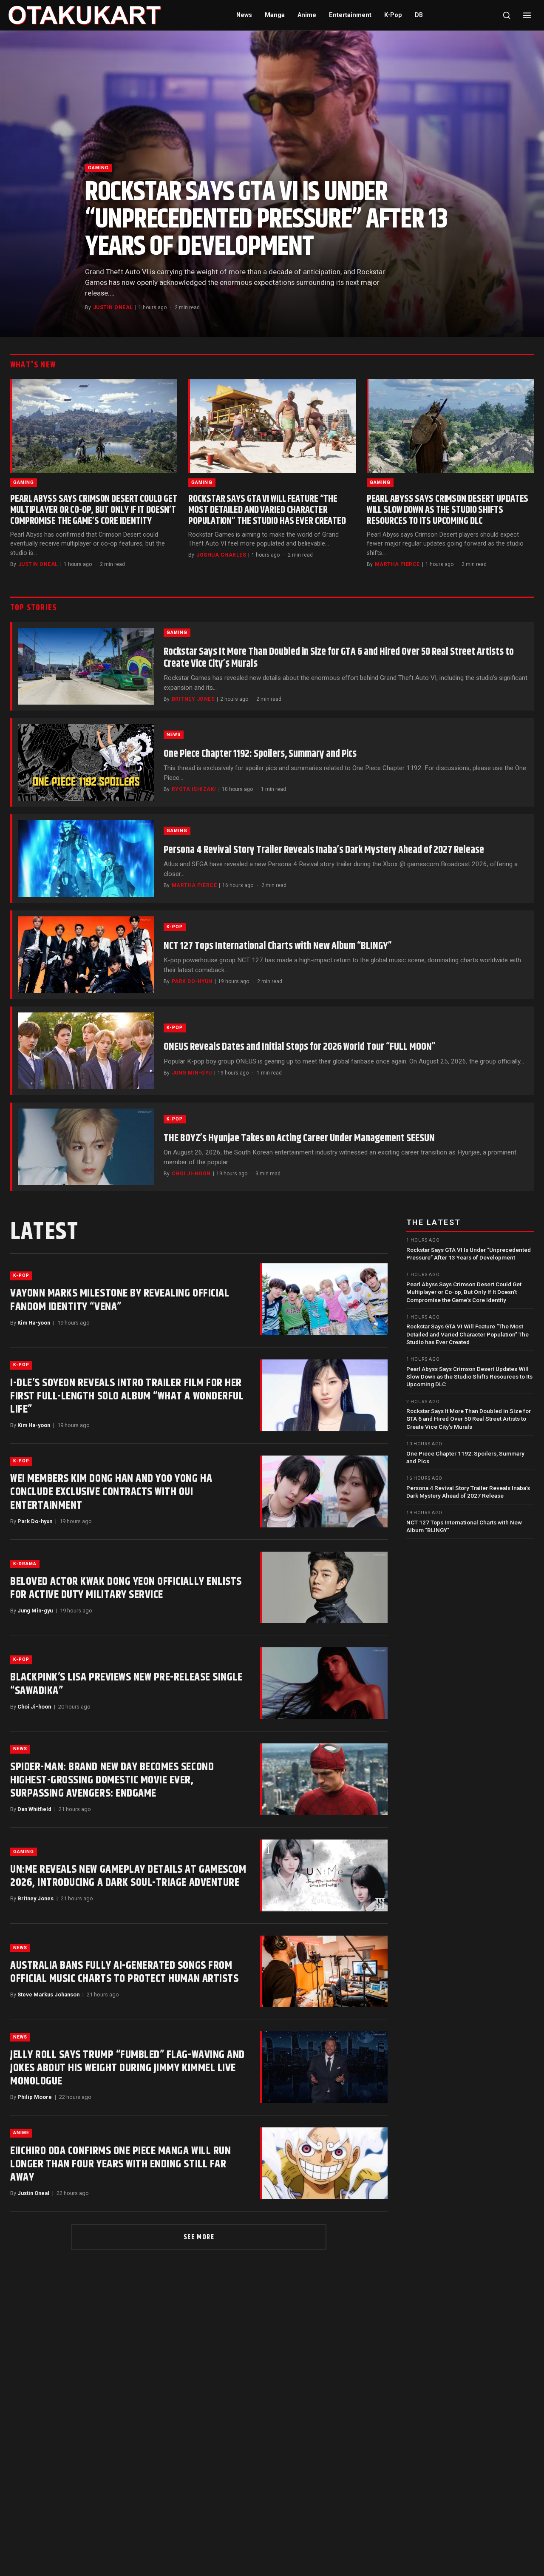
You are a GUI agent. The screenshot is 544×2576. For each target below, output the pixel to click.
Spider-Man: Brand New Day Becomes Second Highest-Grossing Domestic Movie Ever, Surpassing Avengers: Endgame (112, 1780)
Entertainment (350, 15)
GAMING (98, 168)
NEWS (174, 735)
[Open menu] (527, 15)
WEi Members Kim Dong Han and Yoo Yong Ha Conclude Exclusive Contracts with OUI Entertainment (111, 1492)
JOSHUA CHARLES (221, 555)
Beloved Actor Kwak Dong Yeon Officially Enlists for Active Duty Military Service (126, 1588)
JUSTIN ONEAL (113, 307)
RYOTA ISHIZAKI (194, 789)
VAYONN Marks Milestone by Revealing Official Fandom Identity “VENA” (120, 1300)
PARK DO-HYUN (192, 981)
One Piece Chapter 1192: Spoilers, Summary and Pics (260, 754)
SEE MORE (199, 2237)
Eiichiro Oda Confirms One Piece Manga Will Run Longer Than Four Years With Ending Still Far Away (120, 2164)
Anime (307, 15)
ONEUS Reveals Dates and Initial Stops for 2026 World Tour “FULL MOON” (300, 1047)
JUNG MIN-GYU (192, 1073)
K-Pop (393, 15)
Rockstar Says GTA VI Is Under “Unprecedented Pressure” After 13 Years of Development (266, 220)
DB (419, 15)
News (244, 15)
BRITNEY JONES (193, 699)
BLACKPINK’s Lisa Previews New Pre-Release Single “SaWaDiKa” (126, 1684)
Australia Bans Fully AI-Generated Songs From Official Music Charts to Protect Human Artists (124, 1972)
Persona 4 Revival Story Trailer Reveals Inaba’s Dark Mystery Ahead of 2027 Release (324, 850)
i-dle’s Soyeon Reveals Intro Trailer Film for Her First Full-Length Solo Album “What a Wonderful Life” (127, 1396)
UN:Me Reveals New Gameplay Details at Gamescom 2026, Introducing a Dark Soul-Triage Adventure (128, 1876)
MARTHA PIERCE (397, 564)
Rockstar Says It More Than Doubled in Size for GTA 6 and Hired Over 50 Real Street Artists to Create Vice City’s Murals (339, 658)
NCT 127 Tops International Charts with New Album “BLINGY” (278, 946)
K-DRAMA (25, 1564)
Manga (275, 15)
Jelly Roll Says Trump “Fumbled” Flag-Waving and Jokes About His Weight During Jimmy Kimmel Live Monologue (127, 2068)
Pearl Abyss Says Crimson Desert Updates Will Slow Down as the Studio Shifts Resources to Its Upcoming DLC (448, 510)
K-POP (175, 927)
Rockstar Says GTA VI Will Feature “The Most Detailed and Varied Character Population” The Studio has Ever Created (267, 510)
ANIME (21, 2133)
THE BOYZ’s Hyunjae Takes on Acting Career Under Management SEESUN (299, 1138)
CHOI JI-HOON (191, 1174)
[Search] (507, 15)
